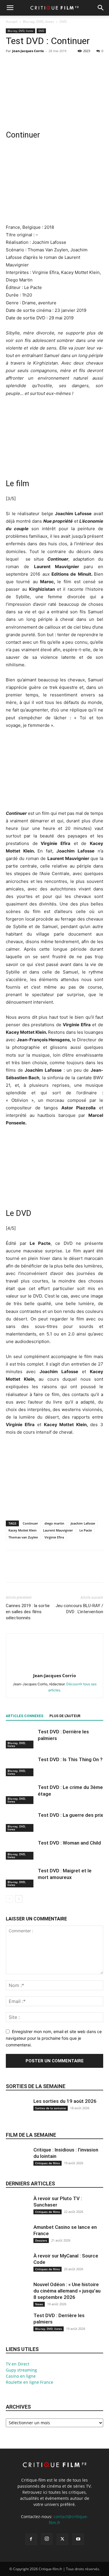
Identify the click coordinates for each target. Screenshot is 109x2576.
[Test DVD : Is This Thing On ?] (20, 1766)
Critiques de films (48, 2163)
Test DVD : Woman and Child (69, 1843)
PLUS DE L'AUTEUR (65, 1716)
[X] (25, 64)
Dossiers (41, 2240)
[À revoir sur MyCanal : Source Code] (17, 2268)
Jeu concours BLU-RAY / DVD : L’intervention (79, 1609)
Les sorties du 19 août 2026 (65, 2101)
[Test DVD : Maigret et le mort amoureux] (20, 1877)
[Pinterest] (38, 64)
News (39, 2304)
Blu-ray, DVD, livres (39, 22)
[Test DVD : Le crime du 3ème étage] (20, 1794)
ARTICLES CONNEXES (25, 1716)
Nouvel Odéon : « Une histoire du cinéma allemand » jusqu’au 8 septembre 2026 (67, 2291)
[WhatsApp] (52, 64)
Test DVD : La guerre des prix (70, 1815)
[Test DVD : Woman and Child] (20, 1850)
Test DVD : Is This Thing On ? (70, 1759)
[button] (10, 8)
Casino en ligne (21, 2376)
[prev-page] (9, 1899)
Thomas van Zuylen (23, 1537)
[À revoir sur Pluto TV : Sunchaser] (17, 2211)
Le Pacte (86, 1530)
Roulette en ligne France (30, 2382)
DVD (63, 22)
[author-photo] (55, 1667)
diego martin (54, 1523)
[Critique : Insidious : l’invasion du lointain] (17, 2162)
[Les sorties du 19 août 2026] (17, 2113)
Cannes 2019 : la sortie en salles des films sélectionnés (28, 1612)
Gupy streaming (21, 2370)
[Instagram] (47, 2539)
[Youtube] (78, 2539)
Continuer (30, 1523)
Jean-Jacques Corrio (28, 51)
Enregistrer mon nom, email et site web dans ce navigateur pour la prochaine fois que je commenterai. (54, 2038)
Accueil (12, 22)
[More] (65, 64)
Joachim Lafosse (83, 1523)
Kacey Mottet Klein (23, 1530)
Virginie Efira (54, 1537)
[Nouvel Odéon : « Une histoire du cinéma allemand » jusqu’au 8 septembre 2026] (17, 2297)
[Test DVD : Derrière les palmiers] (20, 1738)
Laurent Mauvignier (58, 1530)
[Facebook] (12, 64)
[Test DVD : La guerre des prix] (20, 1822)
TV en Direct (18, 2364)
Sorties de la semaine (36, 2086)
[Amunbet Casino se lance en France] (17, 2239)
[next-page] (19, 1899)
